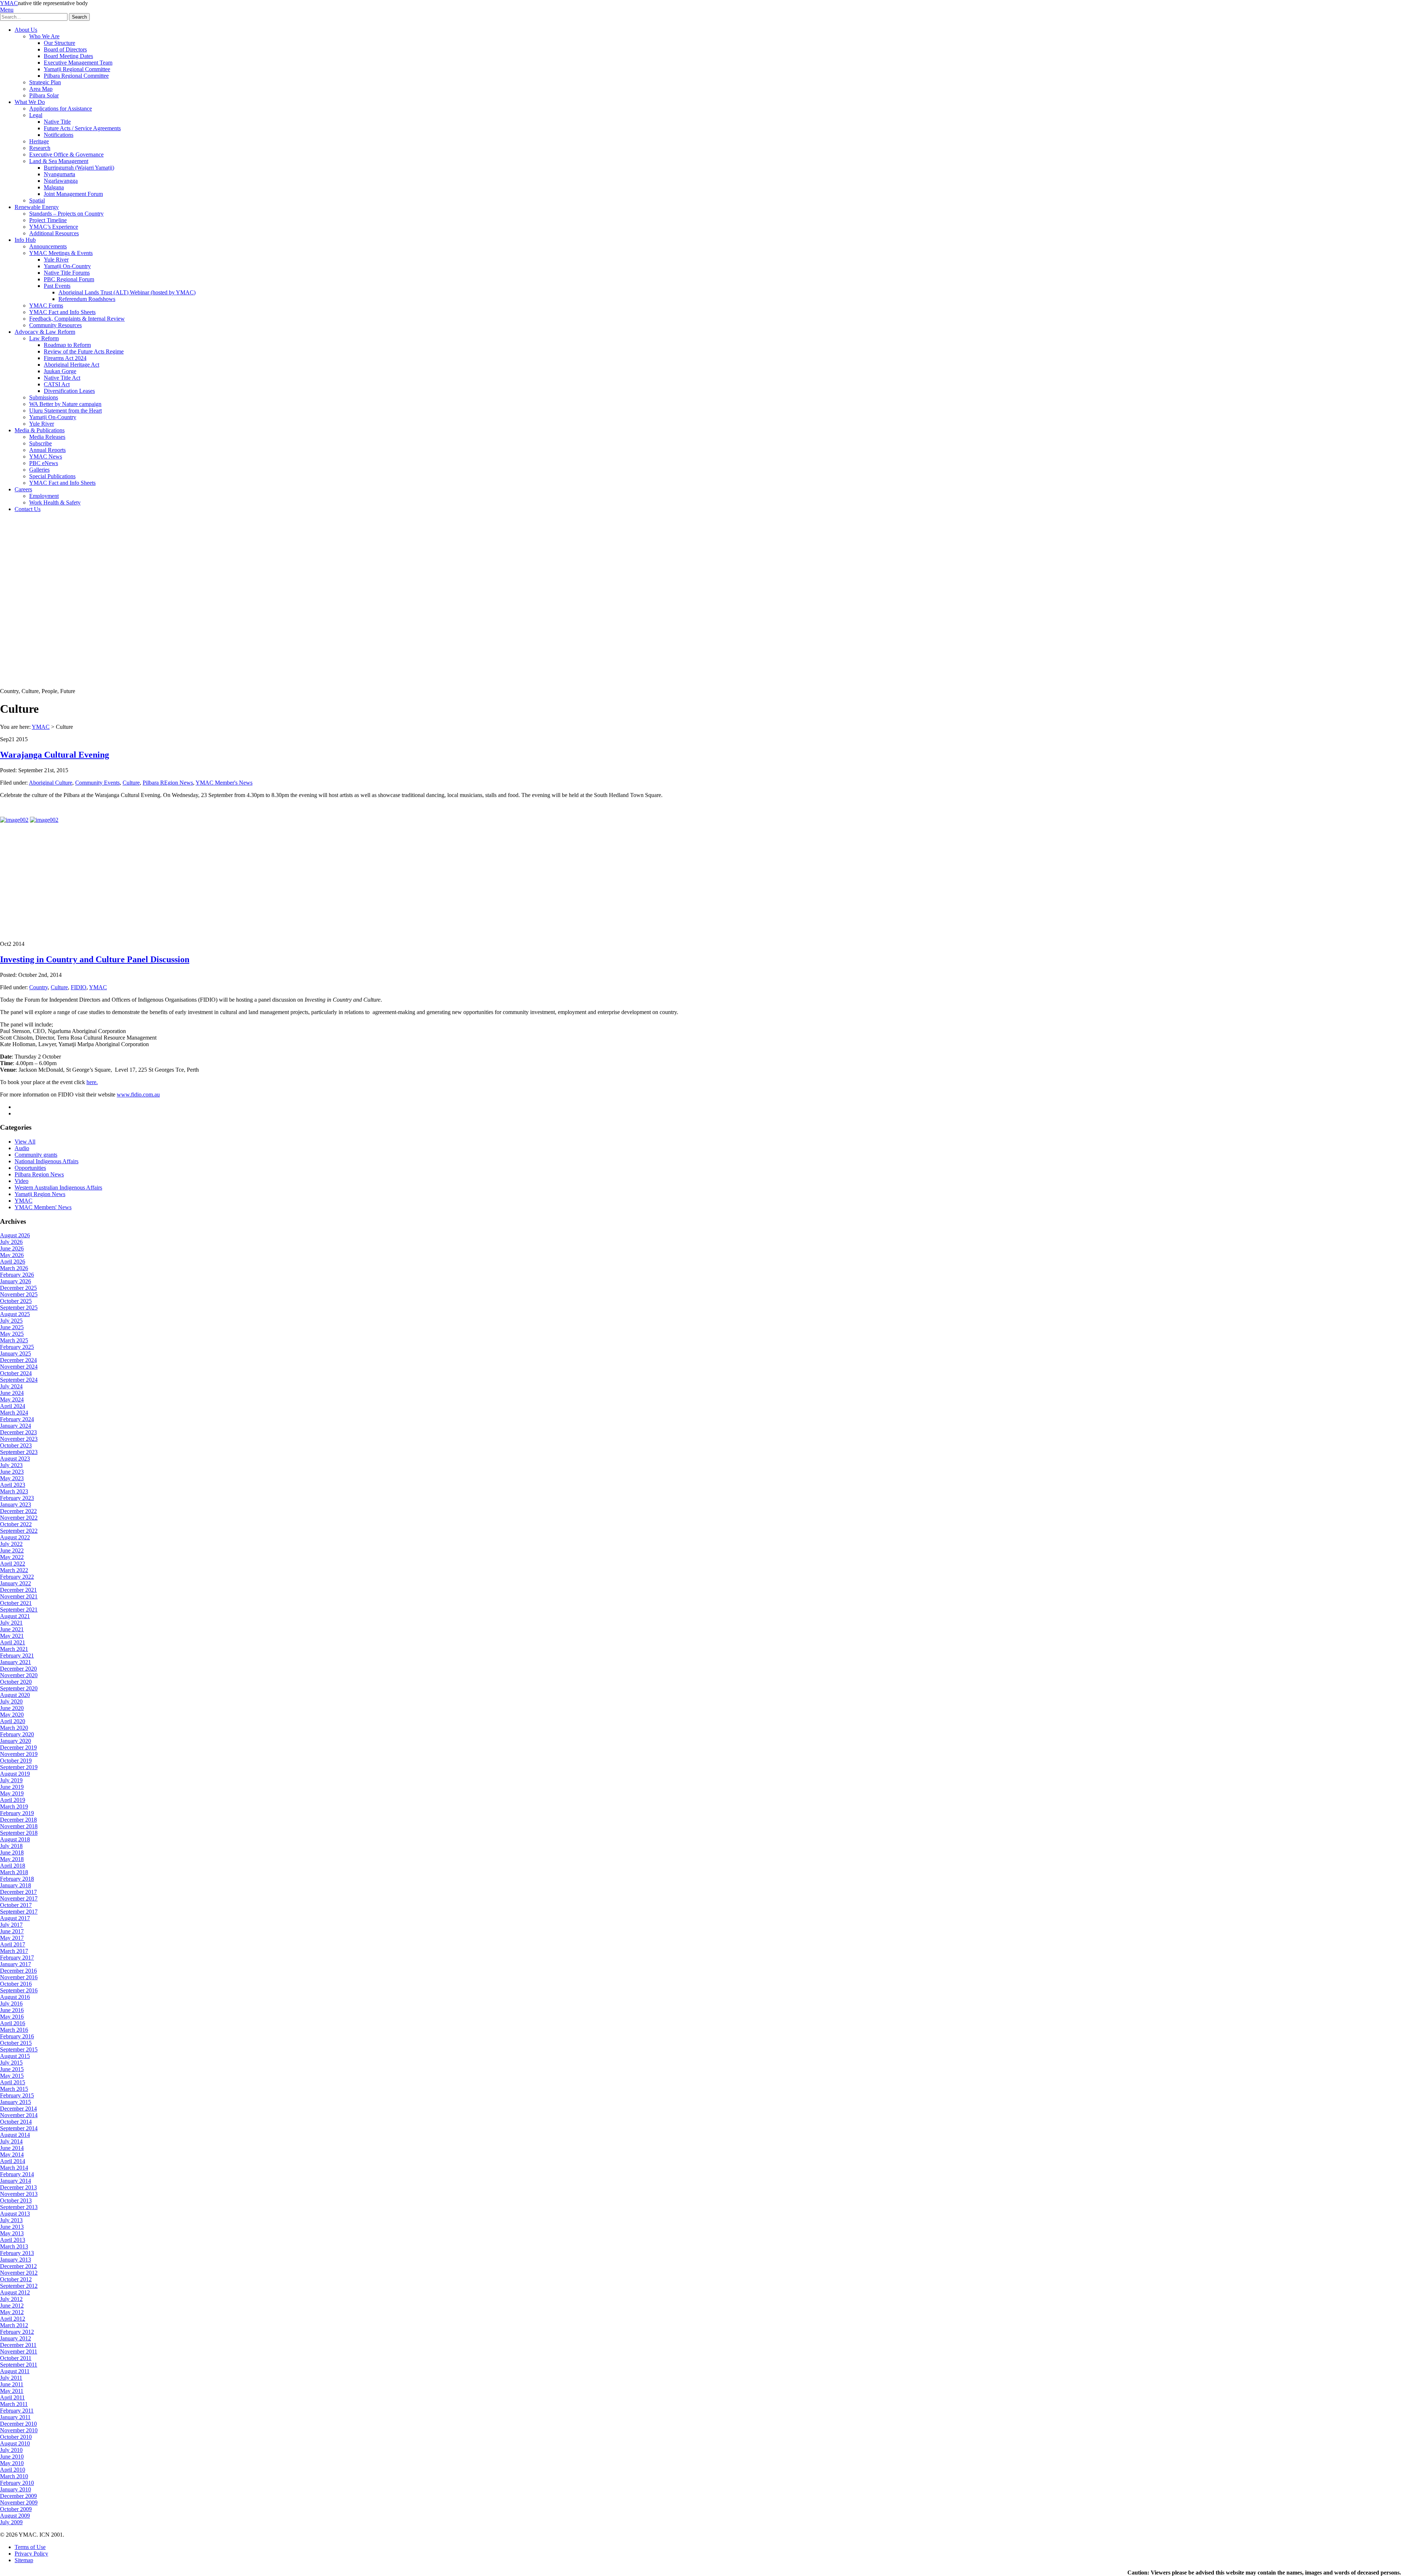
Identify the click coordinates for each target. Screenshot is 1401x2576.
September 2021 (19, 1610)
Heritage (39, 141)
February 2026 (17, 1275)
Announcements (48, 246)
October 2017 (16, 1905)
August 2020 (15, 1695)
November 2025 (19, 1294)
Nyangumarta (59, 174)
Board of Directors (65, 49)
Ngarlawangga (61, 181)
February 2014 (17, 2174)
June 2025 (12, 1327)
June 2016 (12, 2010)
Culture (131, 783)
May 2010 (12, 2463)
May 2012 (12, 2312)
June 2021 (12, 1629)
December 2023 (18, 1432)
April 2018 (13, 1866)
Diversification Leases (69, 391)
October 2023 (16, 1445)
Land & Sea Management (59, 161)
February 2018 (17, 1879)
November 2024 (19, 1367)
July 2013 (11, 2220)
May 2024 (12, 1399)
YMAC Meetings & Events (61, 253)
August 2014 (15, 2135)
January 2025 (16, 1353)
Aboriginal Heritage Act (72, 365)
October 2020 (16, 1682)
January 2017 (16, 1964)
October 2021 (16, 1603)
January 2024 (16, 1426)
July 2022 (11, 1544)
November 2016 (19, 1977)
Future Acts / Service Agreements (82, 128)
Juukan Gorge (60, 371)
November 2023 (19, 1439)
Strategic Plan (45, 82)
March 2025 (14, 1340)
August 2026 (15, 1235)
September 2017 (19, 1912)
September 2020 (19, 1688)
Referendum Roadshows (87, 299)
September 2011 (19, 2365)
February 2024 (17, 1419)
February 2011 (17, 2411)
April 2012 (13, 2319)
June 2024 (12, 1393)
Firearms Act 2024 (65, 358)
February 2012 (17, 2332)
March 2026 (14, 1268)
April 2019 (13, 1800)
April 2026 (13, 1262)
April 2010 (13, 2470)
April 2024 (13, 1406)
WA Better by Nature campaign (65, 404)
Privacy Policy (31, 2554)
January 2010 (16, 2489)
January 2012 (16, 2338)
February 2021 (17, 1656)
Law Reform (44, 338)
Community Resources (55, 325)
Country (38, 987)
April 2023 (13, 1485)
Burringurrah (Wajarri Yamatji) (79, 168)
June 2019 (12, 1787)
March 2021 (14, 1649)
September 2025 (19, 1308)
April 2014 (13, 2161)
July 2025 (11, 1321)
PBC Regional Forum (69, 279)
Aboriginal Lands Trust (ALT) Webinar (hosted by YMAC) (127, 292)
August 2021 (15, 1616)
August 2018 (15, 1839)
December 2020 (18, 1669)
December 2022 (18, 1511)
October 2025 (16, 1301)
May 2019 (12, 1793)
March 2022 (14, 1570)
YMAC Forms (46, 305)
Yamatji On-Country (67, 266)
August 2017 (15, 1918)
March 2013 (14, 2246)
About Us (26, 30)
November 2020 (19, 1675)
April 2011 (12, 2397)
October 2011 (16, 2358)
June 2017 (12, 1931)
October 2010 (16, 2437)
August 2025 (15, 1314)
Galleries (39, 470)
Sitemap (24, 2560)
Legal (36, 115)
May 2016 (12, 2017)
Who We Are (44, 36)
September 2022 (19, 1531)
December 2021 (18, 1590)
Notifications (59, 135)
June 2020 (12, 1708)
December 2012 (18, 2266)
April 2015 (13, 2082)
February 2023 (17, 1498)
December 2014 (18, 2109)
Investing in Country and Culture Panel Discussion (95, 959)
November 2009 (19, 2502)
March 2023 (14, 1491)
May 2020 (12, 1715)
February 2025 (17, 1347)
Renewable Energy (37, 207)
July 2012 (11, 2299)
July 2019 (11, 1780)
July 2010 (11, 2450)
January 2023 (16, 1504)
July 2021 (11, 1623)
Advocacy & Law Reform (45, 332)
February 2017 (17, 1958)
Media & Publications (40, 430)
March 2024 (14, 1413)
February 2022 (17, 1577)
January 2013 (16, 2260)
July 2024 (11, 1386)
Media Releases (47, 437)
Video (22, 1181)
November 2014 (19, 2115)
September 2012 (19, 2286)
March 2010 (14, 2476)
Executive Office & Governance (66, 154)
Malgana (54, 187)
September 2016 (19, 1990)
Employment (44, 496)
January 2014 (16, 2181)
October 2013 (16, 2200)
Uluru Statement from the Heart (65, 411)
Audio (22, 1148)
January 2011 (15, 2417)
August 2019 (15, 1774)
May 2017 (12, 1938)
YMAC (9, 3)
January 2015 (16, 2102)
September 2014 (19, 2128)
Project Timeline (48, 220)
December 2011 (18, 2345)
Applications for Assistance (61, 109)
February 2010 (17, 2483)
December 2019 (18, 1747)
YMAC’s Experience (54, 227)
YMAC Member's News (224, 783)
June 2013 (12, 2227)
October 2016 (16, 1984)
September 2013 (19, 2207)
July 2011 (11, 2378)
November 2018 (19, 1826)
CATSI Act (57, 384)
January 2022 (16, 1583)
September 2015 (19, 2049)
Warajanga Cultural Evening (55, 755)
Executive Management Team (78, 63)
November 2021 (19, 1596)
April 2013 (13, 2240)
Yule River (56, 260)
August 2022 (15, 1537)
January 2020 (16, 1741)
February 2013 (17, 2253)
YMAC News (46, 457)
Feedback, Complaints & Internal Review (77, 319)
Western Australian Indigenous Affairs (58, 1188)
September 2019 (19, 1767)
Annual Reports (47, 450)
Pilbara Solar (44, 95)
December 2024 (18, 1360)
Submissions (44, 397)
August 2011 (15, 2371)
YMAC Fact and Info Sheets (62, 312)
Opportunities (30, 1168)
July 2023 (11, 1465)
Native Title (57, 122)
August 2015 (15, 2056)
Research (40, 148)
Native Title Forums (67, 273)
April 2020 (13, 1721)
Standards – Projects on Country (66, 214)
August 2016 (15, 1997)
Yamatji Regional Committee (77, 69)
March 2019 (14, 1807)
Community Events (97, 783)
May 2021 (12, 1636)
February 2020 (17, 1734)
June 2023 (12, 1472)
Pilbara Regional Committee (76, 76)
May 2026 (12, 1255)
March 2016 (14, 2030)
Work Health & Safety (55, 502)
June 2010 (12, 2457)
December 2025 (18, 1288)
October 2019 (16, 1761)
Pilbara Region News (39, 1174)
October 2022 (16, 1524)
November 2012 (19, 2273)
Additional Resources (54, 233)
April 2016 (13, 2023)
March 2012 (14, 2325)
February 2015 (17, 2095)
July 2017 (11, 1925)
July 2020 (11, 1701)
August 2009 (15, 2516)
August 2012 (15, 2292)
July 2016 (11, 2003)
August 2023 (15, 1459)
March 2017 (14, 1951)
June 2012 (12, 2306)
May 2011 (12, 2391)
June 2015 (12, 2069)
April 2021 (13, 1642)
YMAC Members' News (43, 1207)
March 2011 (14, 2404)
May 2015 (12, 2076)
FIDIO (79, 987)
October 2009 (16, 2509)
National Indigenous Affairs (47, 1161)
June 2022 (12, 1550)
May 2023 (12, 1478)
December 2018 (18, 1820)
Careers (23, 489)
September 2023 (19, 1452)
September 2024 (19, 1380)
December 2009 (18, 2496)
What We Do (30, 102)
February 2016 (17, 2036)
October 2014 (16, 2122)
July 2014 (11, 2141)
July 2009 (11, 2522)
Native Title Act (62, 378)
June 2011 (12, 2384)
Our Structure (59, 43)
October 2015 (16, 2043)
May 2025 (12, 1334)
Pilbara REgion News (168, 783)
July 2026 (11, 1242)
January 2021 (16, 1662)
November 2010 (19, 2430)
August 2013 (15, 2214)
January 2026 (16, 1281)
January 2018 (16, 1885)
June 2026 (12, 1248)
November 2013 (19, 2194)
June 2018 (12, 1852)
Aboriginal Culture (51, 783)
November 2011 (19, 2351)
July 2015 (11, 2063)
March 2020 (14, 1728)
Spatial (37, 200)
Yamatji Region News (40, 1194)
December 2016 (18, 1971)
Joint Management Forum (73, 194)
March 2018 (14, 1872)
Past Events (57, 286)
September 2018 (19, 1833)
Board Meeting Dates (68, 56)
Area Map (41, 89)
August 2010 (15, 2443)
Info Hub (25, 240)
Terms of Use (30, 2547)
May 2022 (12, 1557)
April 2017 (13, 1944)
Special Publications (52, 476)
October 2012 (16, 2279)
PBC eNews (44, 463)
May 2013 (12, 2233)
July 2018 (11, 1846)
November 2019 (19, 1754)
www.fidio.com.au (138, 1094)
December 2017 (18, 1892)
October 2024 (16, 1373)
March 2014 (14, 2168)
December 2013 (18, 2187)
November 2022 (19, 1518)
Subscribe (40, 443)
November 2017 (19, 1898)
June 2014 (12, 2148)
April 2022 (13, 1564)
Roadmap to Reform (67, 345)
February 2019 (17, 1813)
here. (92, 1082)
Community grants (36, 1155)
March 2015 (14, 2089)
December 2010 (18, 2424)
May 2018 (12, 1859)
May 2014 (12, 2155)
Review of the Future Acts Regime (84, 351)
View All (25, 1142)
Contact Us (28, 509)
